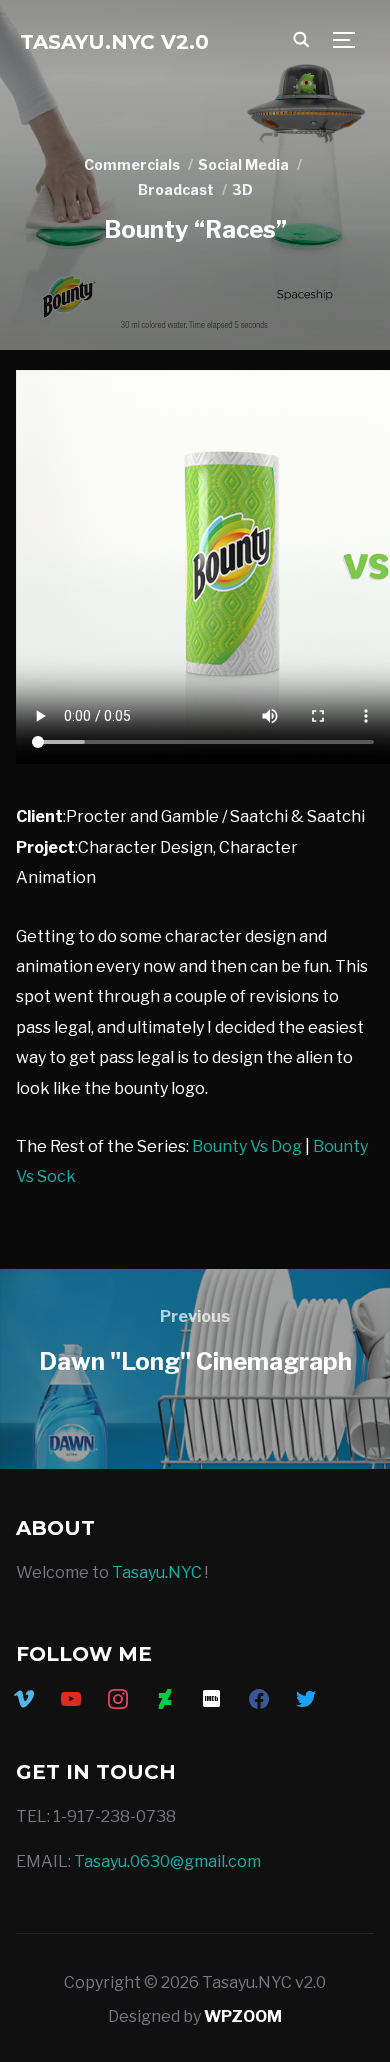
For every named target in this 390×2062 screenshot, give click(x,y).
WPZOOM (243, 2016)
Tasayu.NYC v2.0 (114, 42)
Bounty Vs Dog (247, 1146)
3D (242, 189)
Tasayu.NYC (157, 1572)
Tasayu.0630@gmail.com (167, 1861)
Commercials (132, 164)
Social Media (243, 164)
